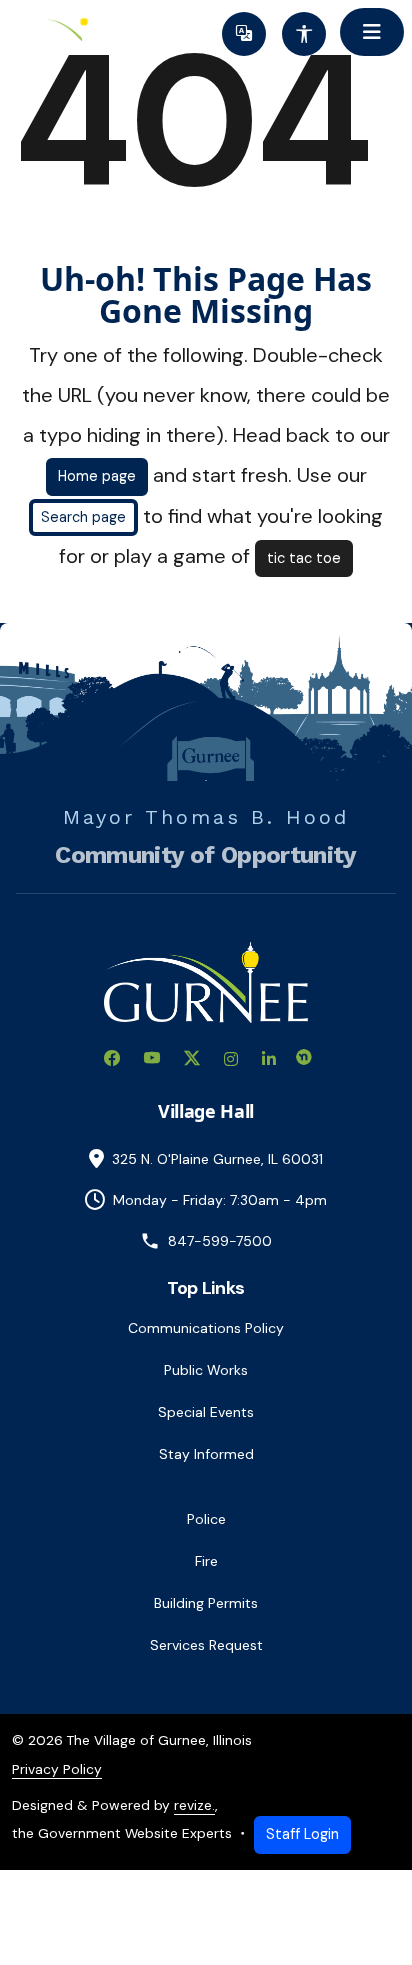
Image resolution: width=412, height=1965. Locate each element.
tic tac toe (304, 558)
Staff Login (302, 1834)
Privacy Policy (57, 1769)
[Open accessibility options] (304, 34)
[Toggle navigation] (372, 32)
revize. (194, 1805)
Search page (83, 517)
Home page (97, 476)
